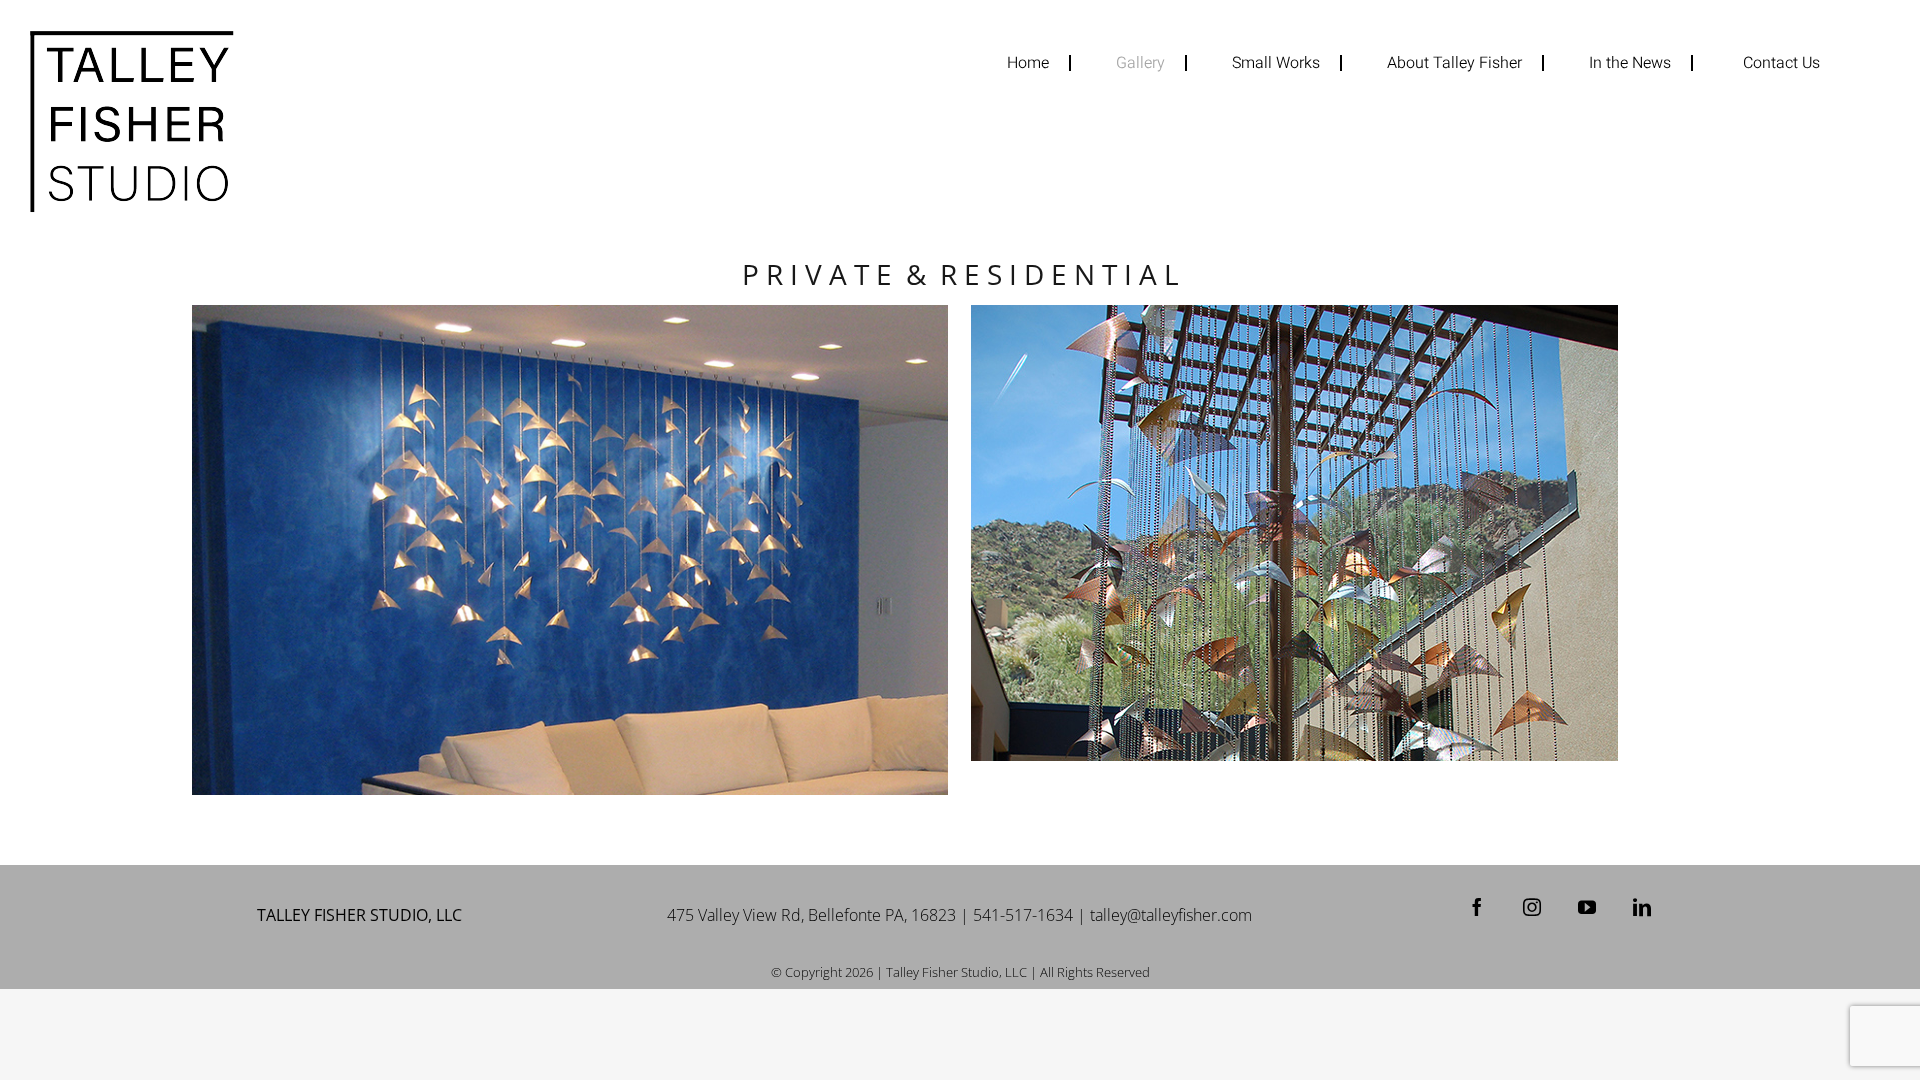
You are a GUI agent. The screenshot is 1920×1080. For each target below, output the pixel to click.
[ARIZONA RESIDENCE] (1349, 533)
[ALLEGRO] (570, 550)
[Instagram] (1532, 907)
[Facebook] (1477, 907)
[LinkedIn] (1642, 907)
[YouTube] (1587, 907)
